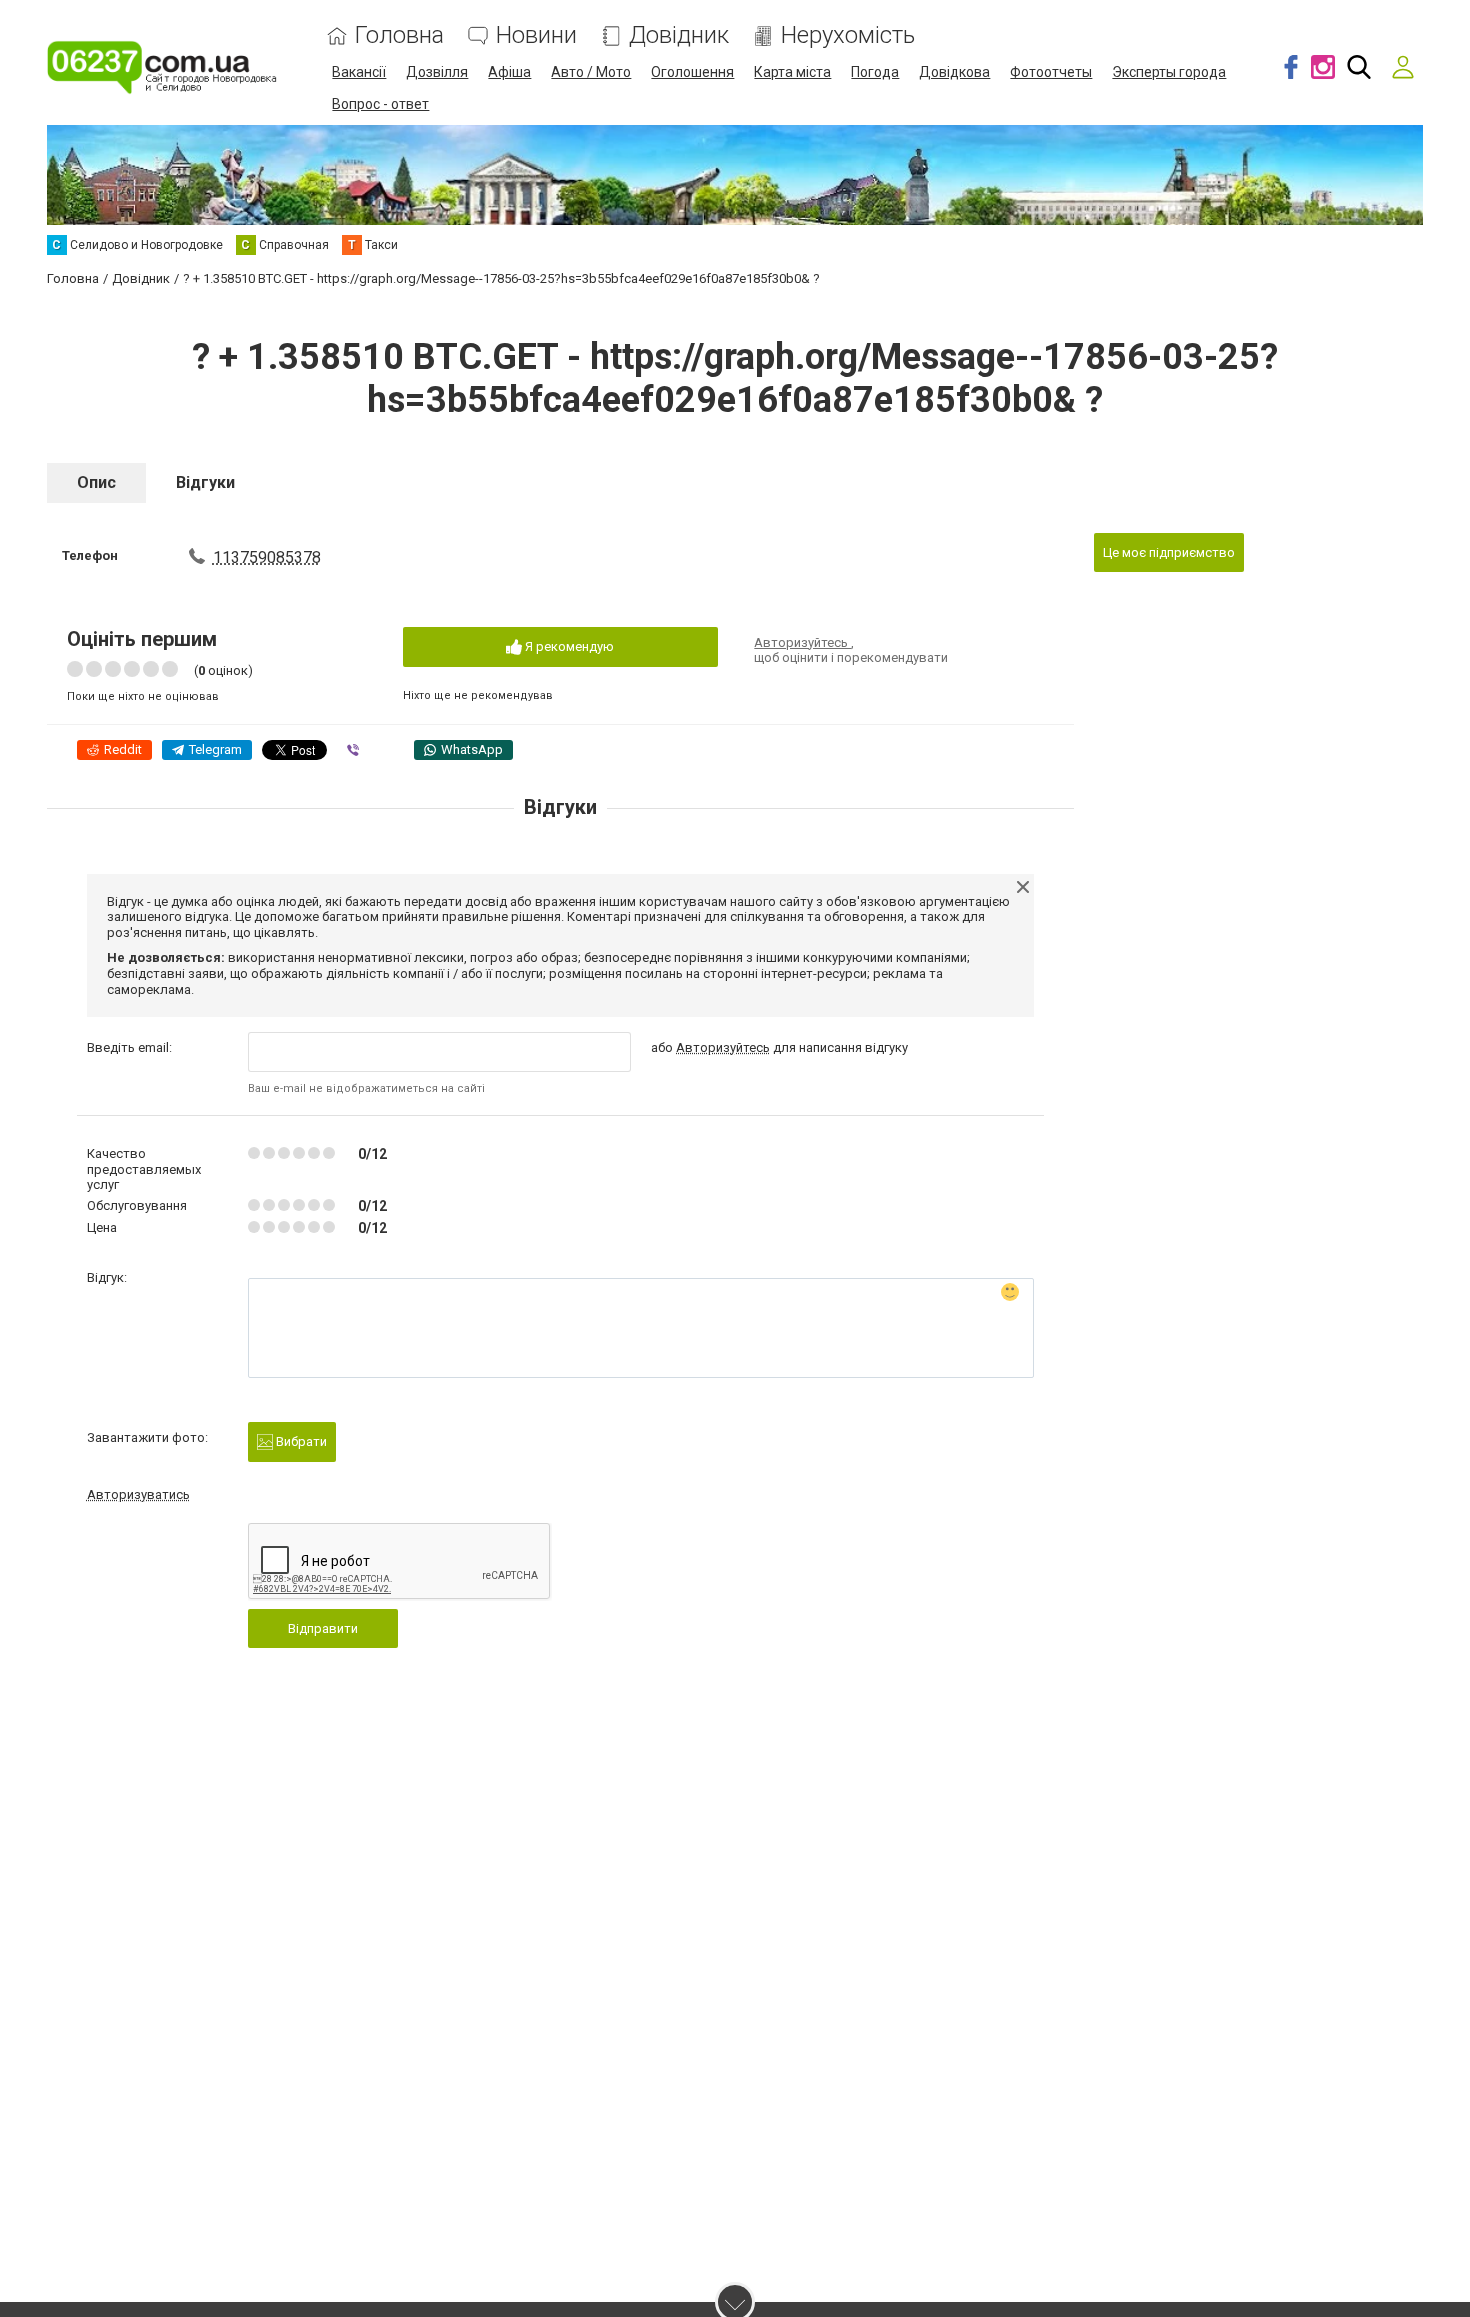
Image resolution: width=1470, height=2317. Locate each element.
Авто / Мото (591, 72)
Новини (536, 35)
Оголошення (692, 72)
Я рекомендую (568, 646)
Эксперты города (1169, 72)
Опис (96, 482)
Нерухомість (848, 35)
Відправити (323, 1628)
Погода (875, 72)
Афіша (509, 72)
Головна (399, 35)
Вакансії (359, 72)
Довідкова (954, 72)
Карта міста (792, 72)
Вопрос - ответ (380, 104)
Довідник (679, 35)
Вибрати (300, 1441)
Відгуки (205, 482)
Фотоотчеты (1051, 72)
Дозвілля (437, 72)
